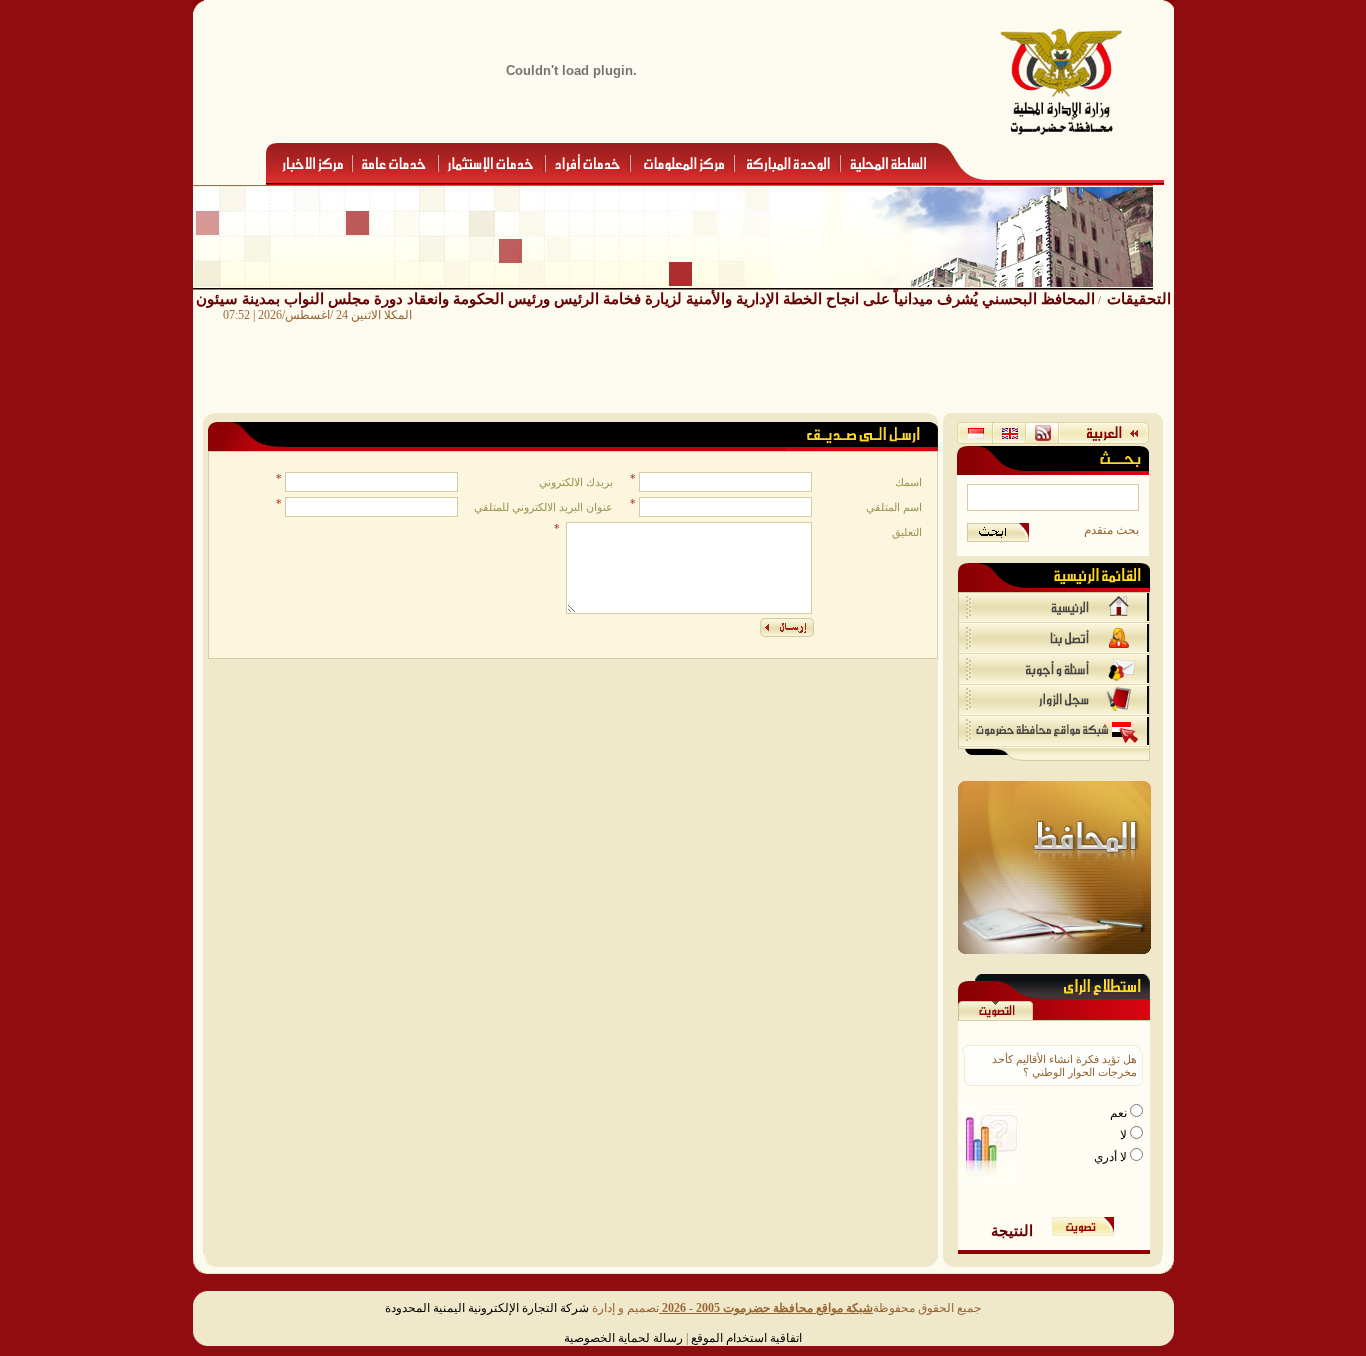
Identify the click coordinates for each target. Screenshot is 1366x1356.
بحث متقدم (1111, 530)
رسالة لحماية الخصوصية (623, 1338)
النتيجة (1012, 1230)
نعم (1120, 1113)
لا (1125, 1135)
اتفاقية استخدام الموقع (746, 1338)
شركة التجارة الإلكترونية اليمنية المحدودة (487, 1308)
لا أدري (1112, 1157)
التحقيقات (1139, 298)
